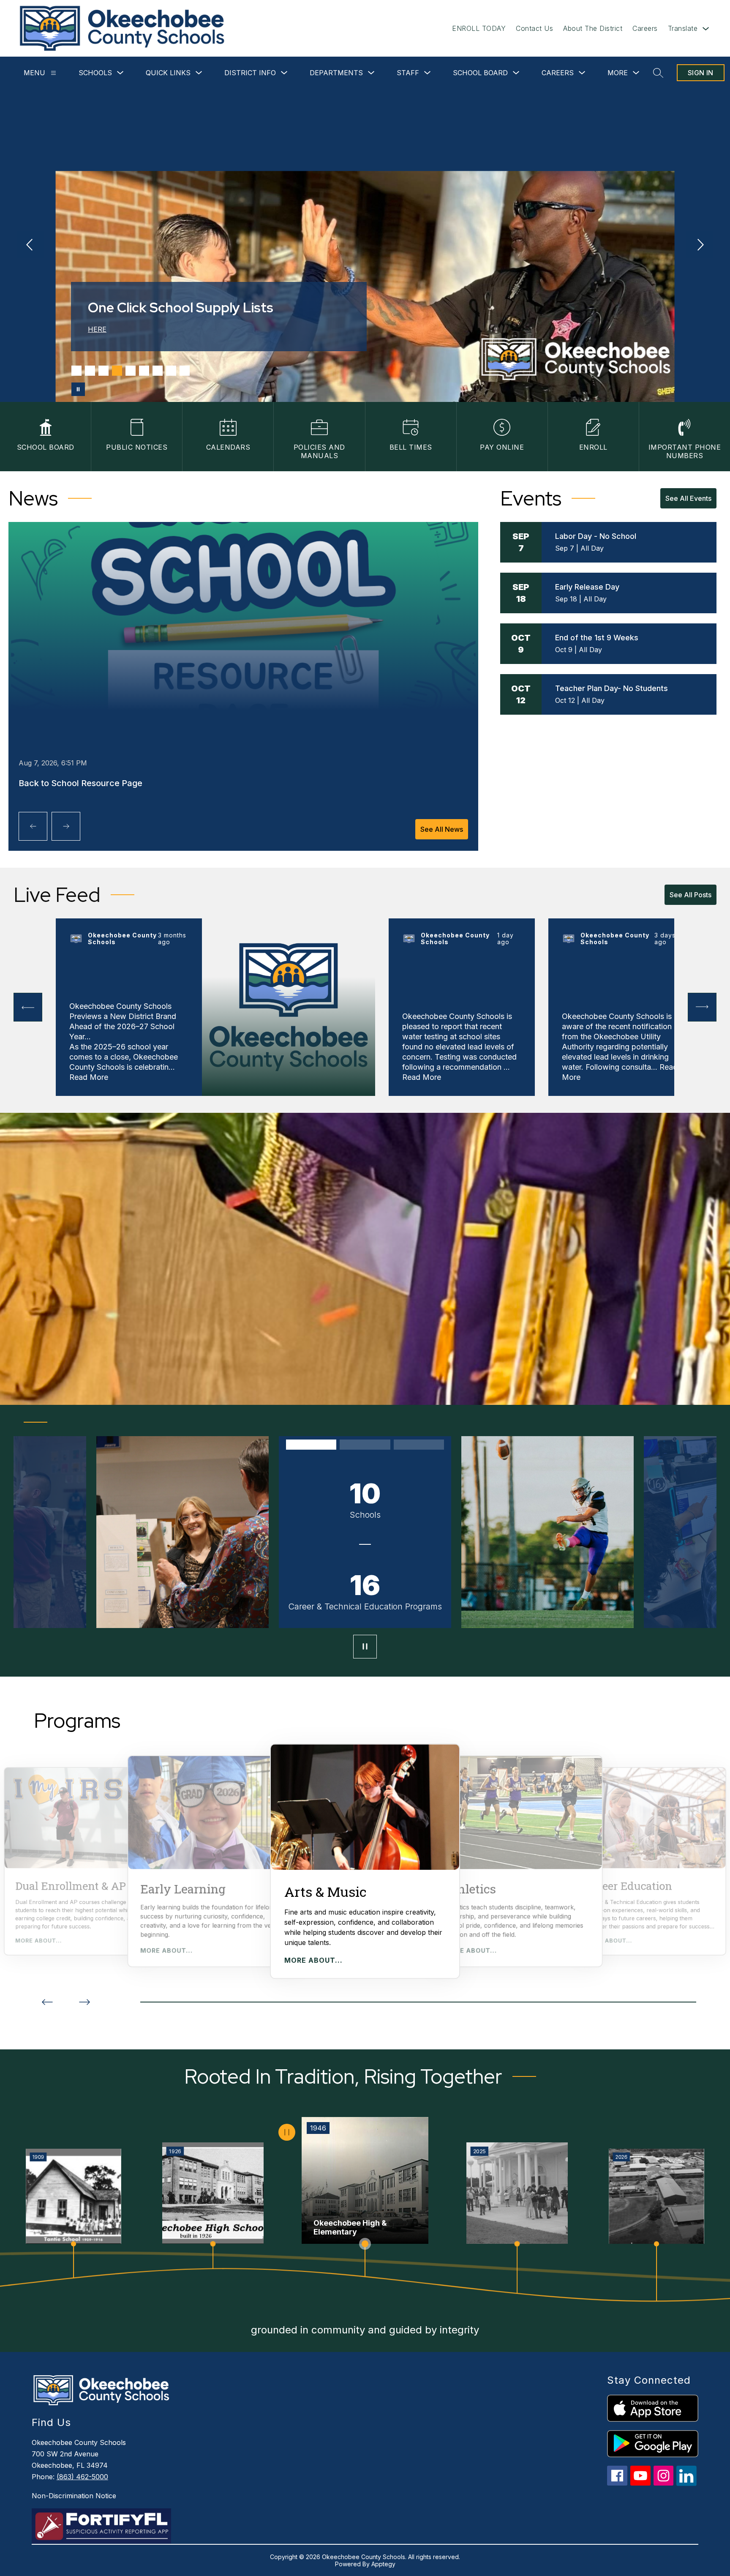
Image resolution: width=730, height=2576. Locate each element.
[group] (365, 1861)
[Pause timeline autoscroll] (287, 2132)
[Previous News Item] (33, 826)
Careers (645, 28)
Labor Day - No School (596, 536)
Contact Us (534, 28)
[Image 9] (185, 371)
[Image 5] (131, 371)
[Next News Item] (66, 826)
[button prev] (28, 1007)
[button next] (702, 1007)
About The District (593, 28)
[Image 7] (158, 371)
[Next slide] (84, 2002)
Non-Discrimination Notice (74, 2496)
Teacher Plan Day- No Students (612, 688)
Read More (89, 1077)
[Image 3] (104, 371)
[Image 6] (144, 371)
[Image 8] (171, 371)
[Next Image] (700, 246)
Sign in (701, 73)
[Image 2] (90, 371)
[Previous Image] (30, 246)
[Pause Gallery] (78, 389)
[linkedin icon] (686, 2484)
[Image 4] (117, 371)
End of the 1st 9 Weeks (597, 638)
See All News (442, 829)
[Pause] (365, 1647)
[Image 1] (76, 371)
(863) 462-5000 (82, 2477)
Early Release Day (587, 587)
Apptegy (383, 2564)
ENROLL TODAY (479, 28)
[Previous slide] (47, 2002)
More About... (38, 1941)
